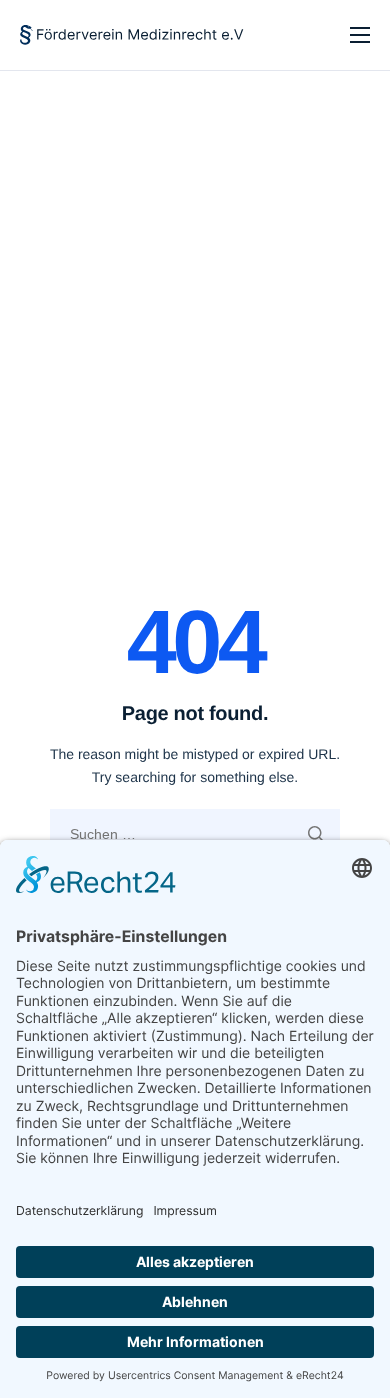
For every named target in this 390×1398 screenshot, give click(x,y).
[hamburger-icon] (360, 35)
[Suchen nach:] (195, 834)
